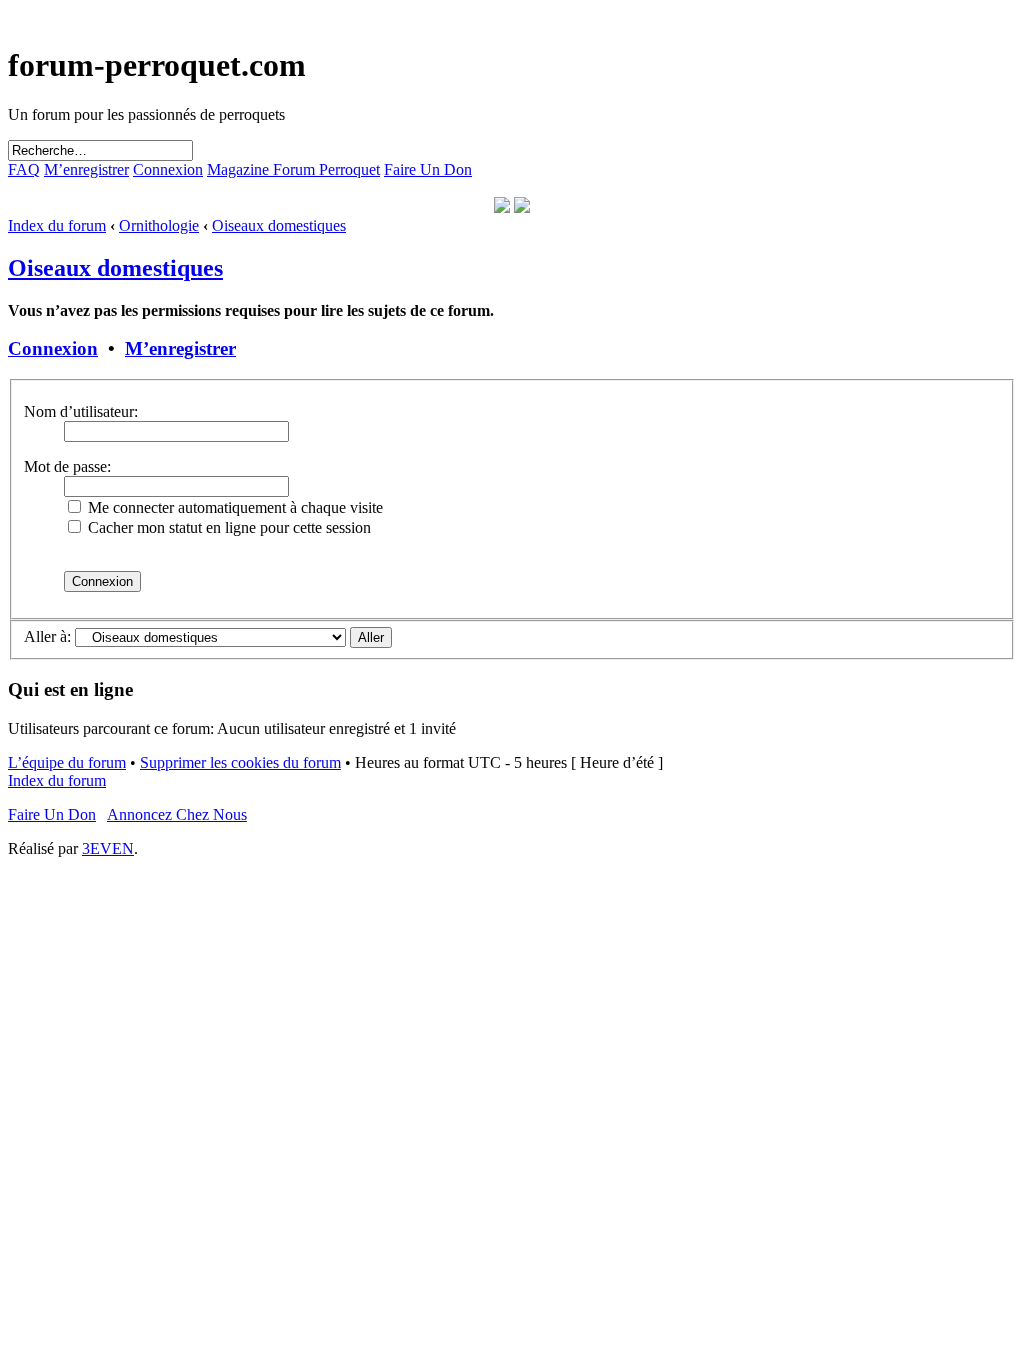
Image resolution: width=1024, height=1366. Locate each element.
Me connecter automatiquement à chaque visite (233, 507)
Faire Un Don (428, 169)
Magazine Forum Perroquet (293, 169)
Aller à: (47, 636)
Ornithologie (159, 225)
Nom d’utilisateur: (81, 411)
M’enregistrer (86, 169)
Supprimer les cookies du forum (240, 762)
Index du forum (57, 225)
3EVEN (108, 848)
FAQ (24, 169)
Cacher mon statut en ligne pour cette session (227, 527)
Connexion (168, 169)
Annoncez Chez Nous (177, 814)
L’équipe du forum (67, 762)
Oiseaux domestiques (279, 225)
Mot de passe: (67, 466)
